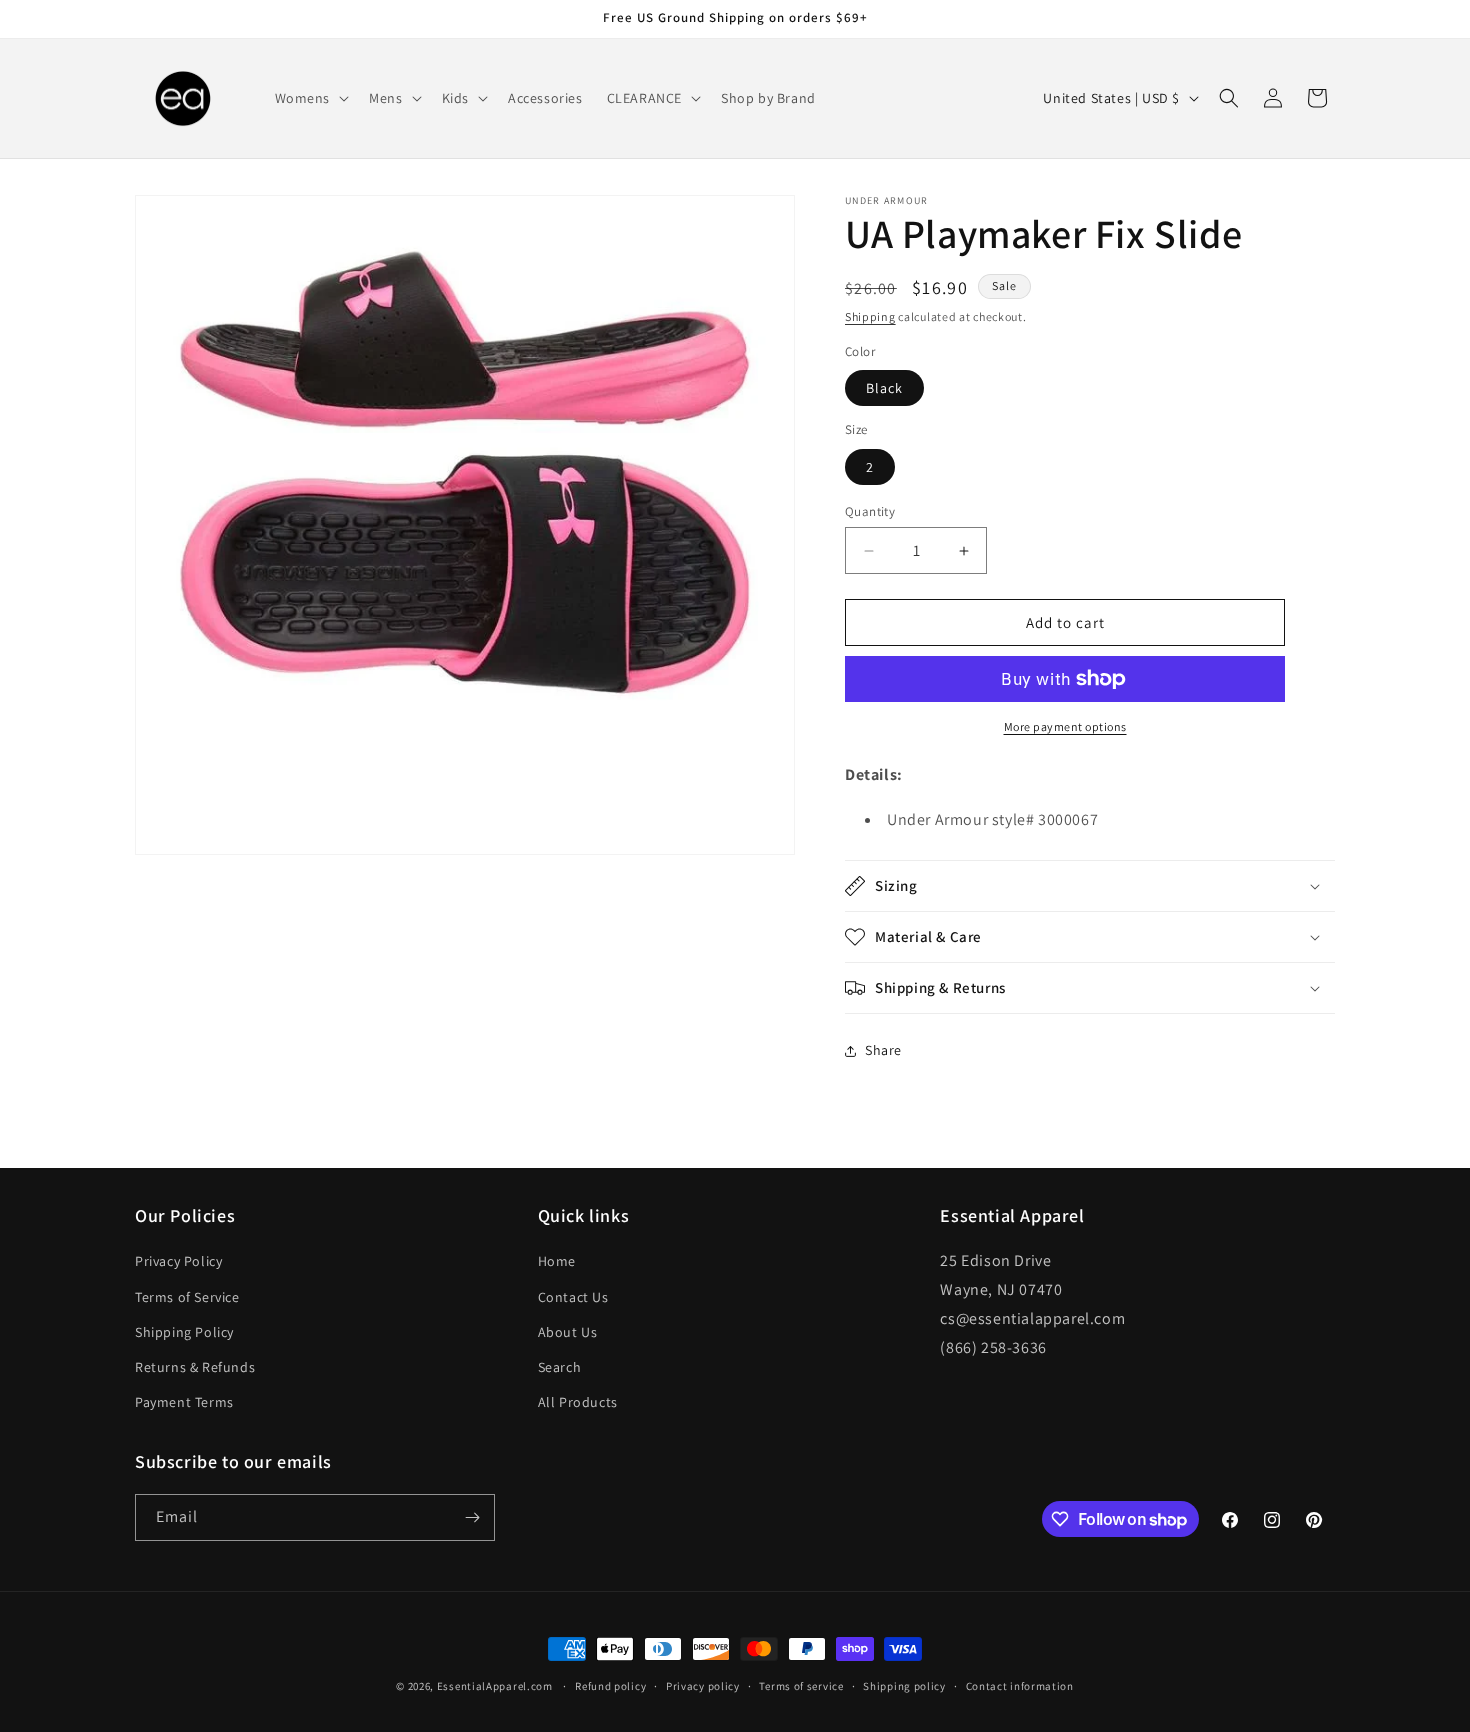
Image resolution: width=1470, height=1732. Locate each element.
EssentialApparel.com (495, 1686)
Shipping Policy (184, 1332)
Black (884, 388)
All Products (578, 1402)
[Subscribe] (472, 1517)
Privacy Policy (178, 1261)
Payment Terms (184, 1402)
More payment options (1065, 726)
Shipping (870, 316)
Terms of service (801, 1686)
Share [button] (883, 1050)
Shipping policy (904, 1686)
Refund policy (610, 1686)
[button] (310, 98)
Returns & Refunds (195, 1367)
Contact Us (573, 1297)
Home (557, 1261)
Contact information (1020, 1686)
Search (560, 1367)
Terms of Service (187, 1297)
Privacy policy (703, 1686)
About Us (568, 1332)
